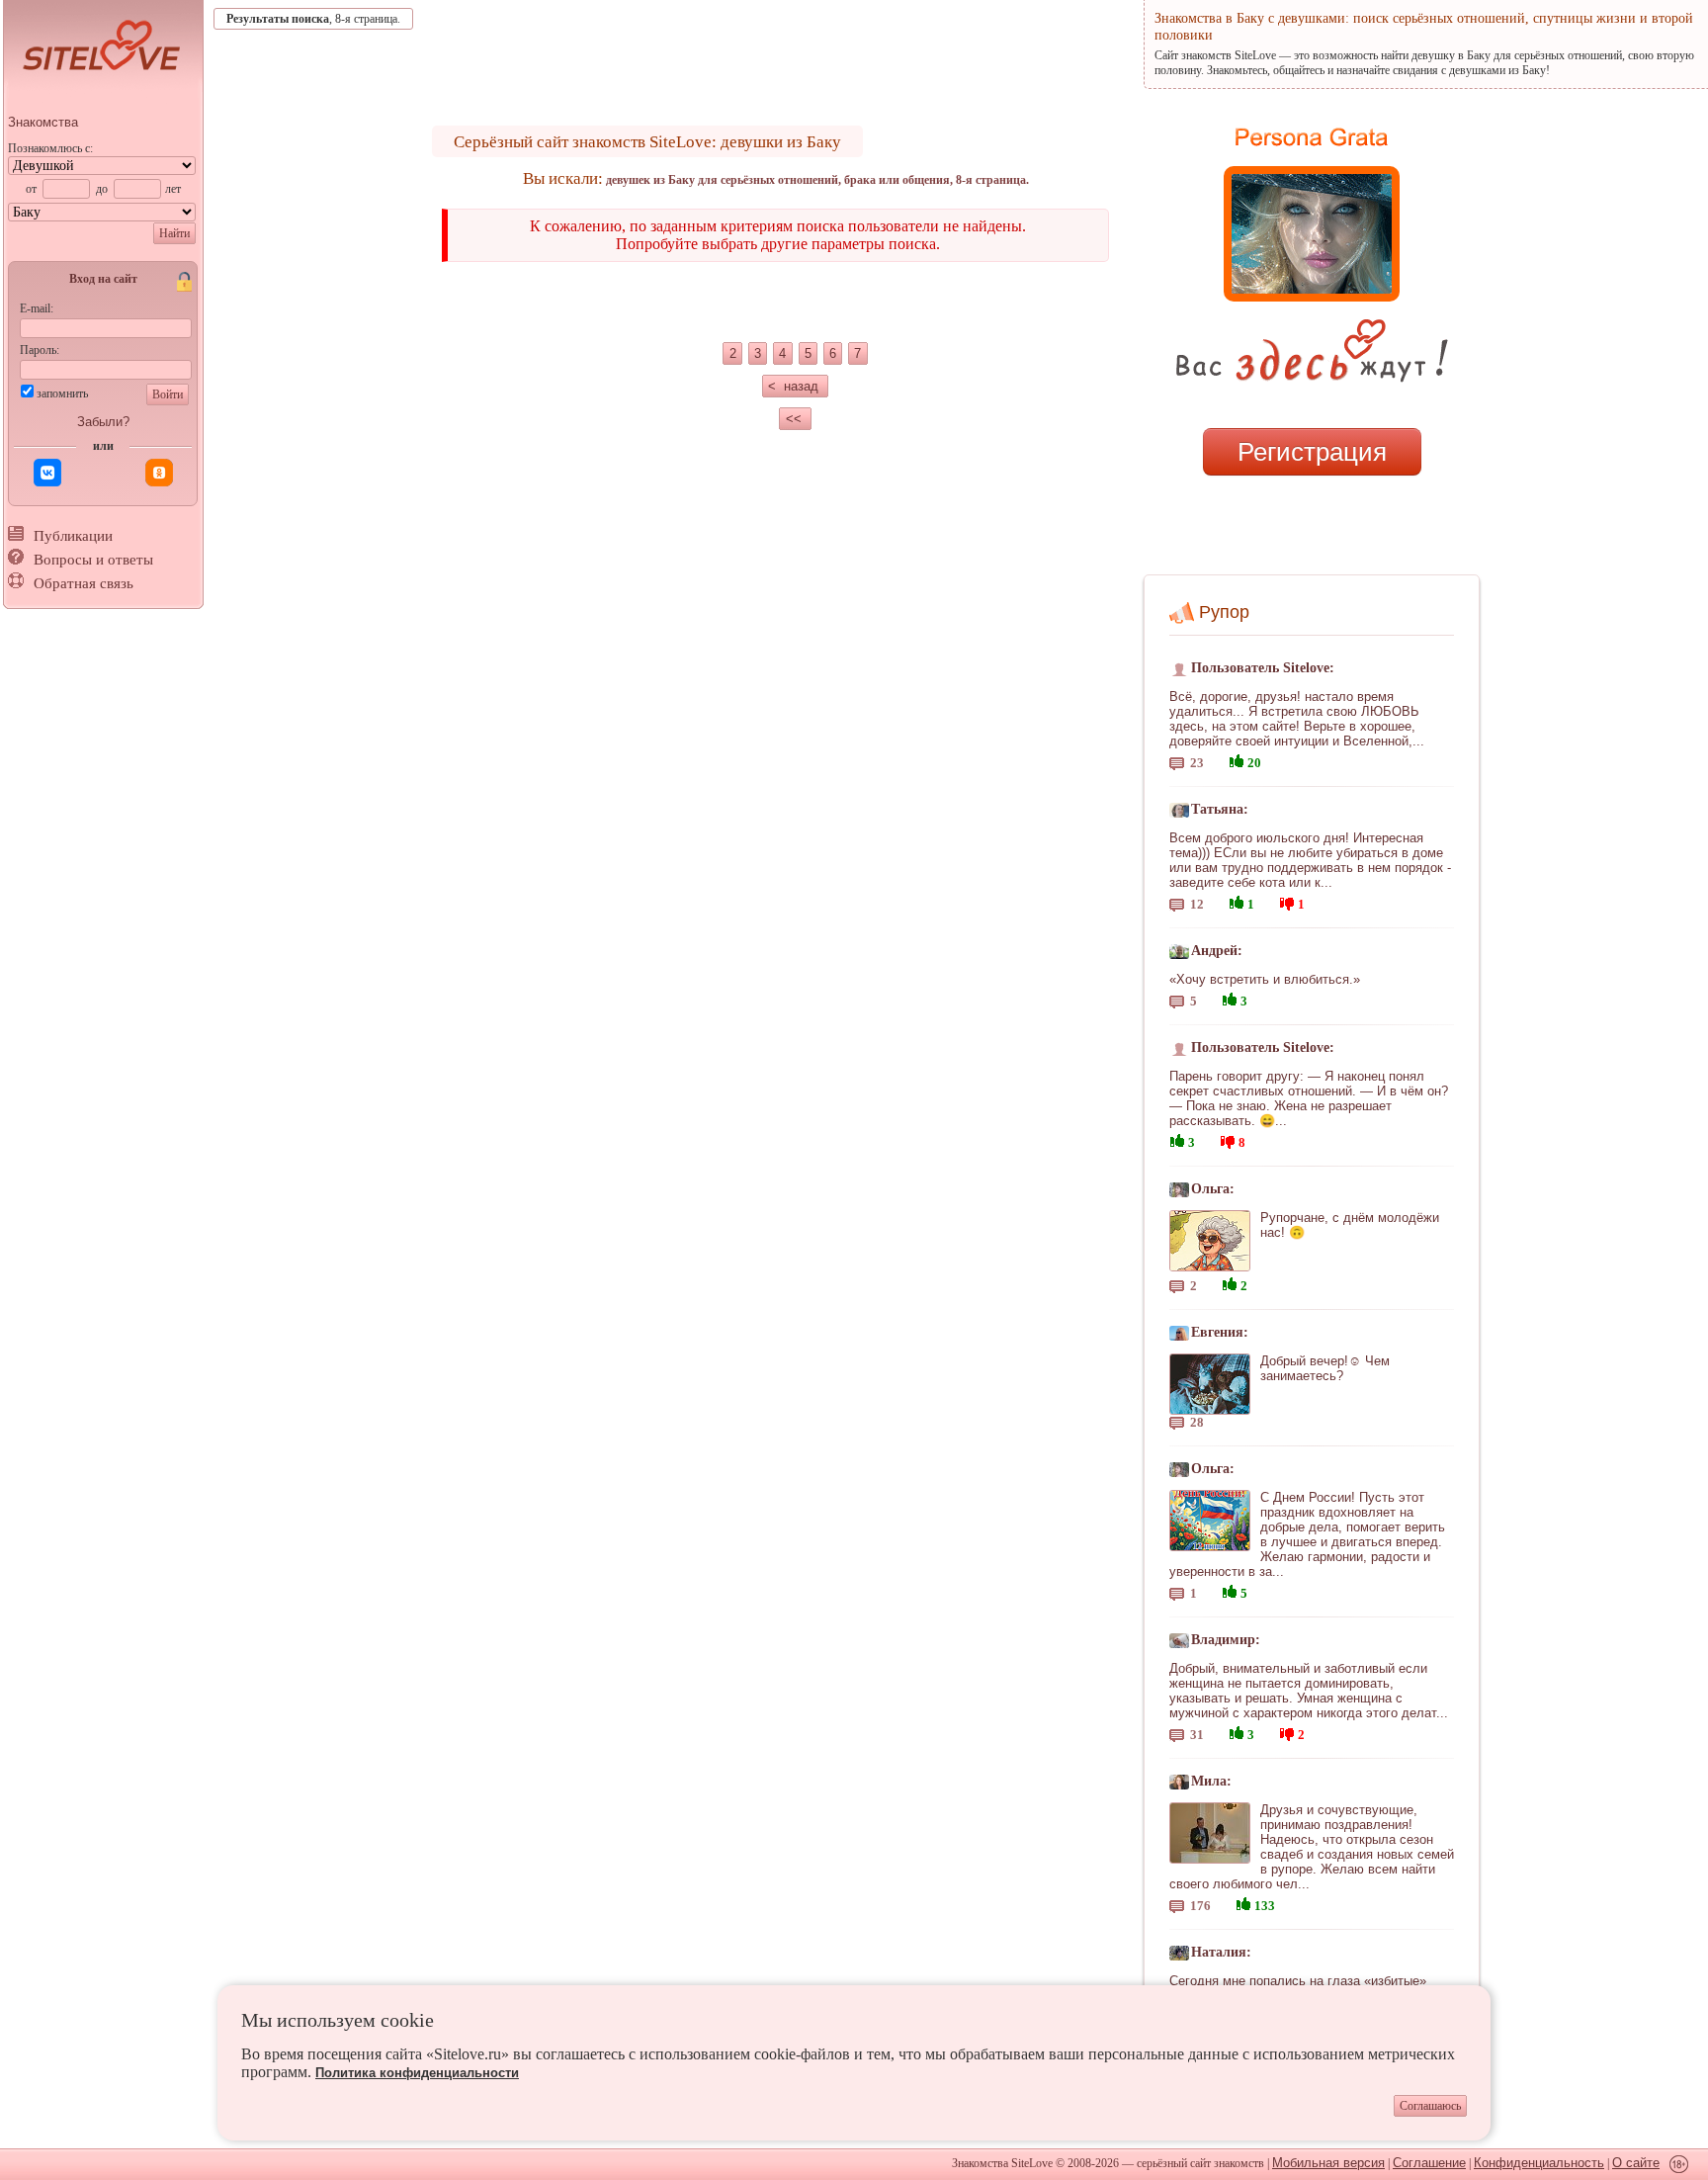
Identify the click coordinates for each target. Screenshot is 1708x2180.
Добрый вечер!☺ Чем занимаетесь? (1325, 1368)
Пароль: (40, 350)
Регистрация (1312, 452)
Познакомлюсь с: (50, 148)
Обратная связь (84, 583)
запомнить (62, 393)
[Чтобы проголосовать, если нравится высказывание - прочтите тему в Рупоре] (1237, 759)
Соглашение (1429, 2163)
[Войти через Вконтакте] (47, 473)
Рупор (1224, 612)
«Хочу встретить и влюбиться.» (1265, 979)
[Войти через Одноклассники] (159, 473)
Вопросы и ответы (93, 560)
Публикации (73, 536)
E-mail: (37, 308)
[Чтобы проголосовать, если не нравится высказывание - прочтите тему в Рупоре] (1287, 901)
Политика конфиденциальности (417, 2073)
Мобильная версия (1328, 2163)
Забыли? (103, 422)
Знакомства (43, 122)
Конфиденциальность (1539, 2163)
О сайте (1636, 2163)
